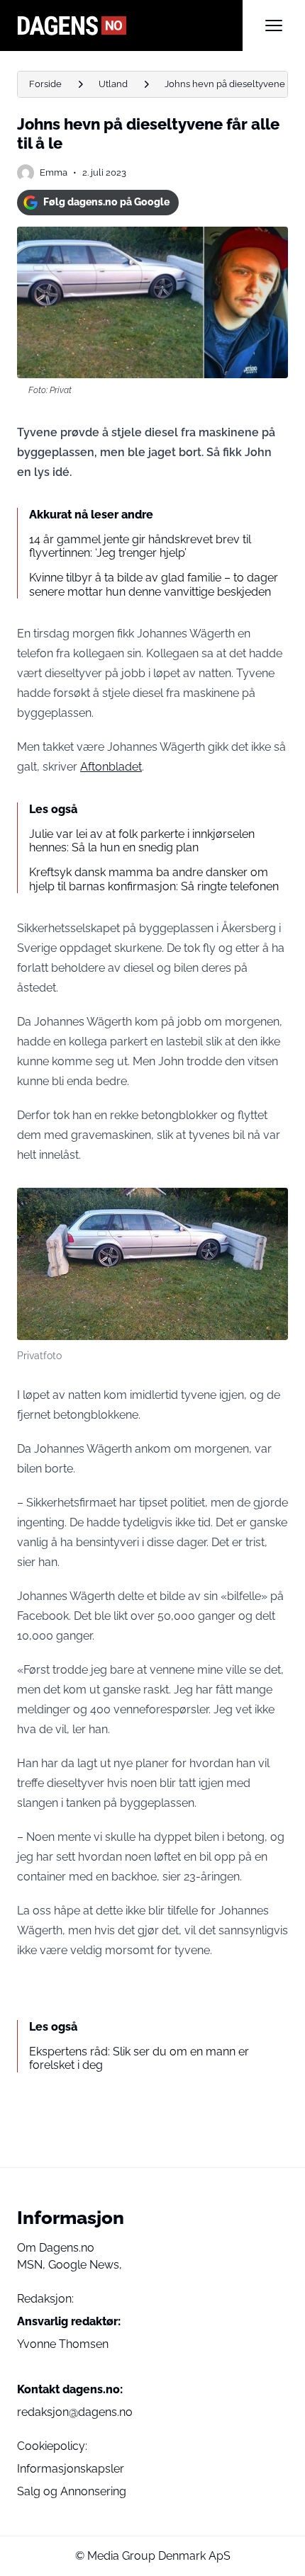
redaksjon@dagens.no (75, 2412)
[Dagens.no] (130, 25)
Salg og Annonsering (72, 2491)
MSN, (33, 2265)
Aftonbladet (111, 767)
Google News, (85, 2265)
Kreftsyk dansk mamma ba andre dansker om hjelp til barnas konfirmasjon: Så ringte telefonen (154, 879)
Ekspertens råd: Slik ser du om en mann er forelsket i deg (139, 2058)
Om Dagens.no (56, 2248)
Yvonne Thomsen (63, 2344)
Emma (54, 172)
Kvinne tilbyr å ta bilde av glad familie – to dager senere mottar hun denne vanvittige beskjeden (154, 584)
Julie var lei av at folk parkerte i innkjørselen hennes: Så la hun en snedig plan (142, 841)
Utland (113, 84)
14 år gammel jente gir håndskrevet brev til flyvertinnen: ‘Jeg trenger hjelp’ (140, 546)
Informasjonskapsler (71, 2469)
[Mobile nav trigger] (274, 25)
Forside (45, 84)
